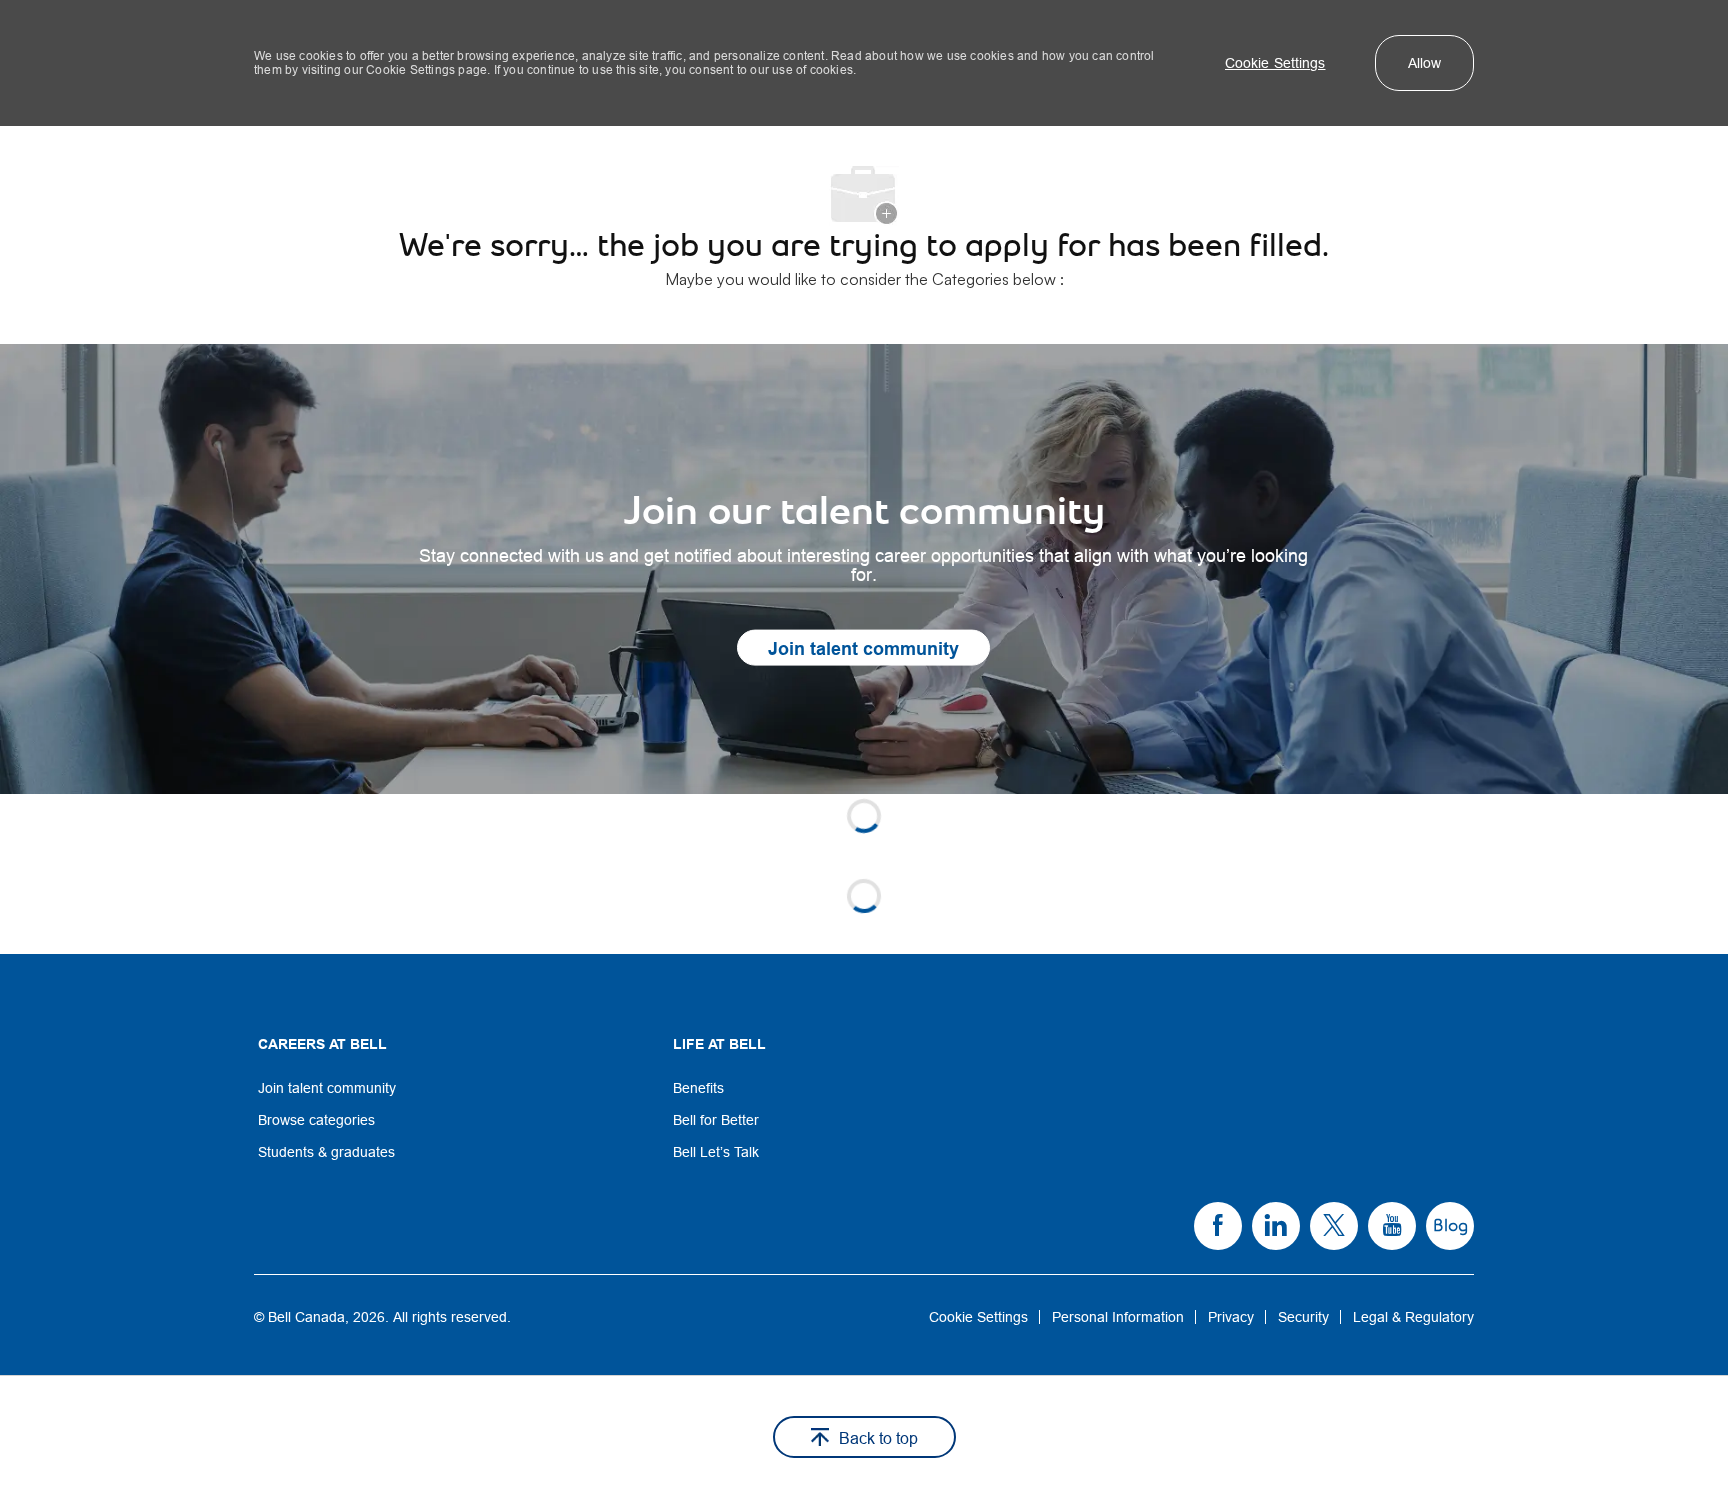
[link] (864, 569)
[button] (1275, 63)
